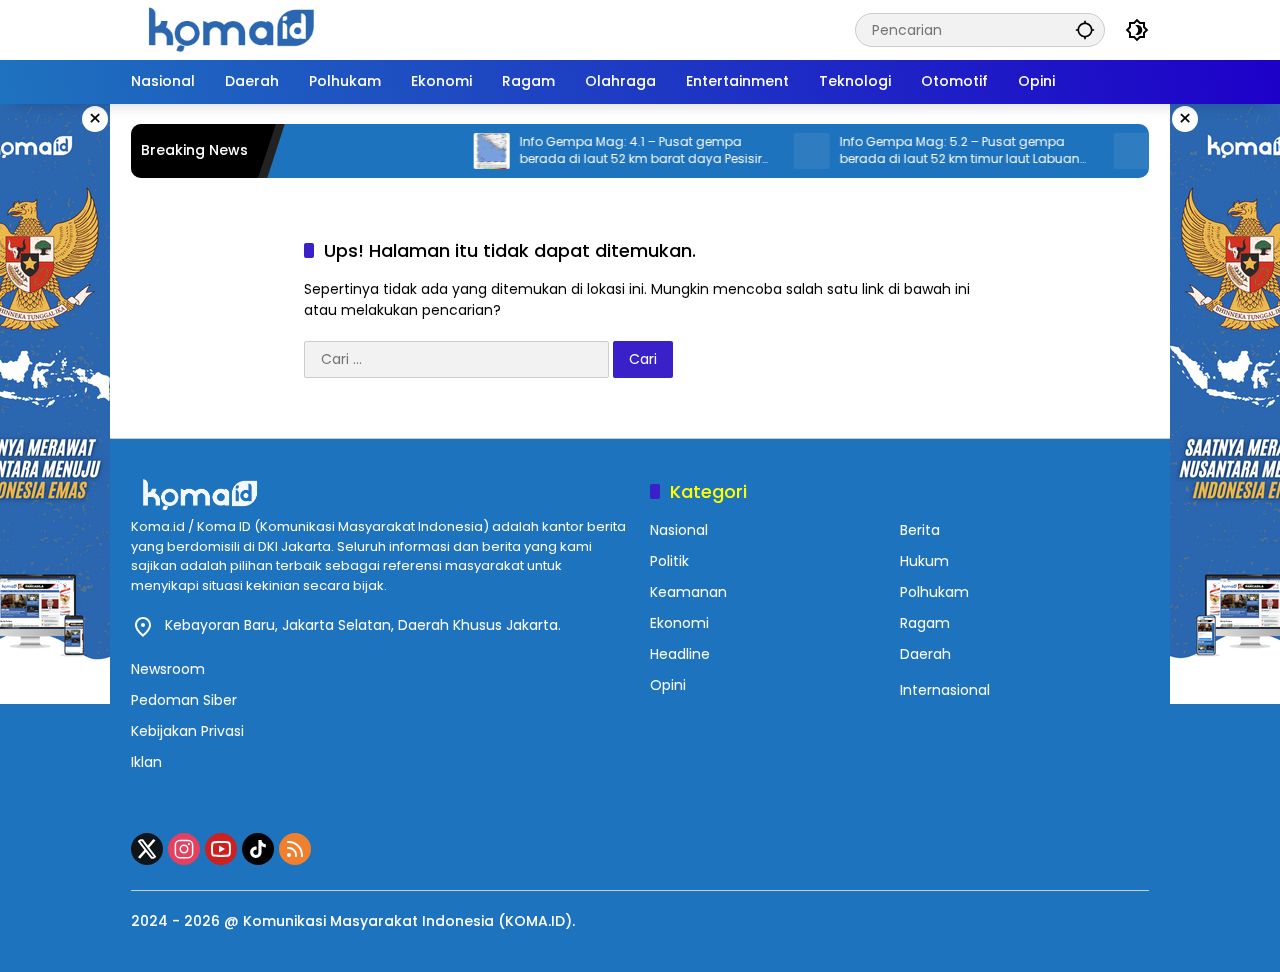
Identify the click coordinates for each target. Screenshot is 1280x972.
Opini (668, 685)
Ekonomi (679, 623)
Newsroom (168, 669)
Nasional (679, 530)
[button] (1085, 29)
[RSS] (295, 849)
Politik (669, 561)
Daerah (925, 654)
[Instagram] (184, 849)
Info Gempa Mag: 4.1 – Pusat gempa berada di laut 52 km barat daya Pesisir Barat (616, 151)
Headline (680, 654)
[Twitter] (147, 849)
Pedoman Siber (184, 700)
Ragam (925, 623)
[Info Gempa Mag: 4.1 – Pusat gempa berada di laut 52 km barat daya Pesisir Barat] (467, 151)
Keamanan (688, 592)
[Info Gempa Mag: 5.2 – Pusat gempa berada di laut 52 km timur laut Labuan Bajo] (787, 151)
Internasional (945, 690)
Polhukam (934, 592)
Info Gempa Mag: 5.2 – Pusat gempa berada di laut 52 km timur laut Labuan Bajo (935, 151)
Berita (920, 530)
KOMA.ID (535, 921)
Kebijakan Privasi (187, 731)
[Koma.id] (231, 29)
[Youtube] (221, 849)
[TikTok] (258, 849)
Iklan (146, 762)
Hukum (924, 561)
